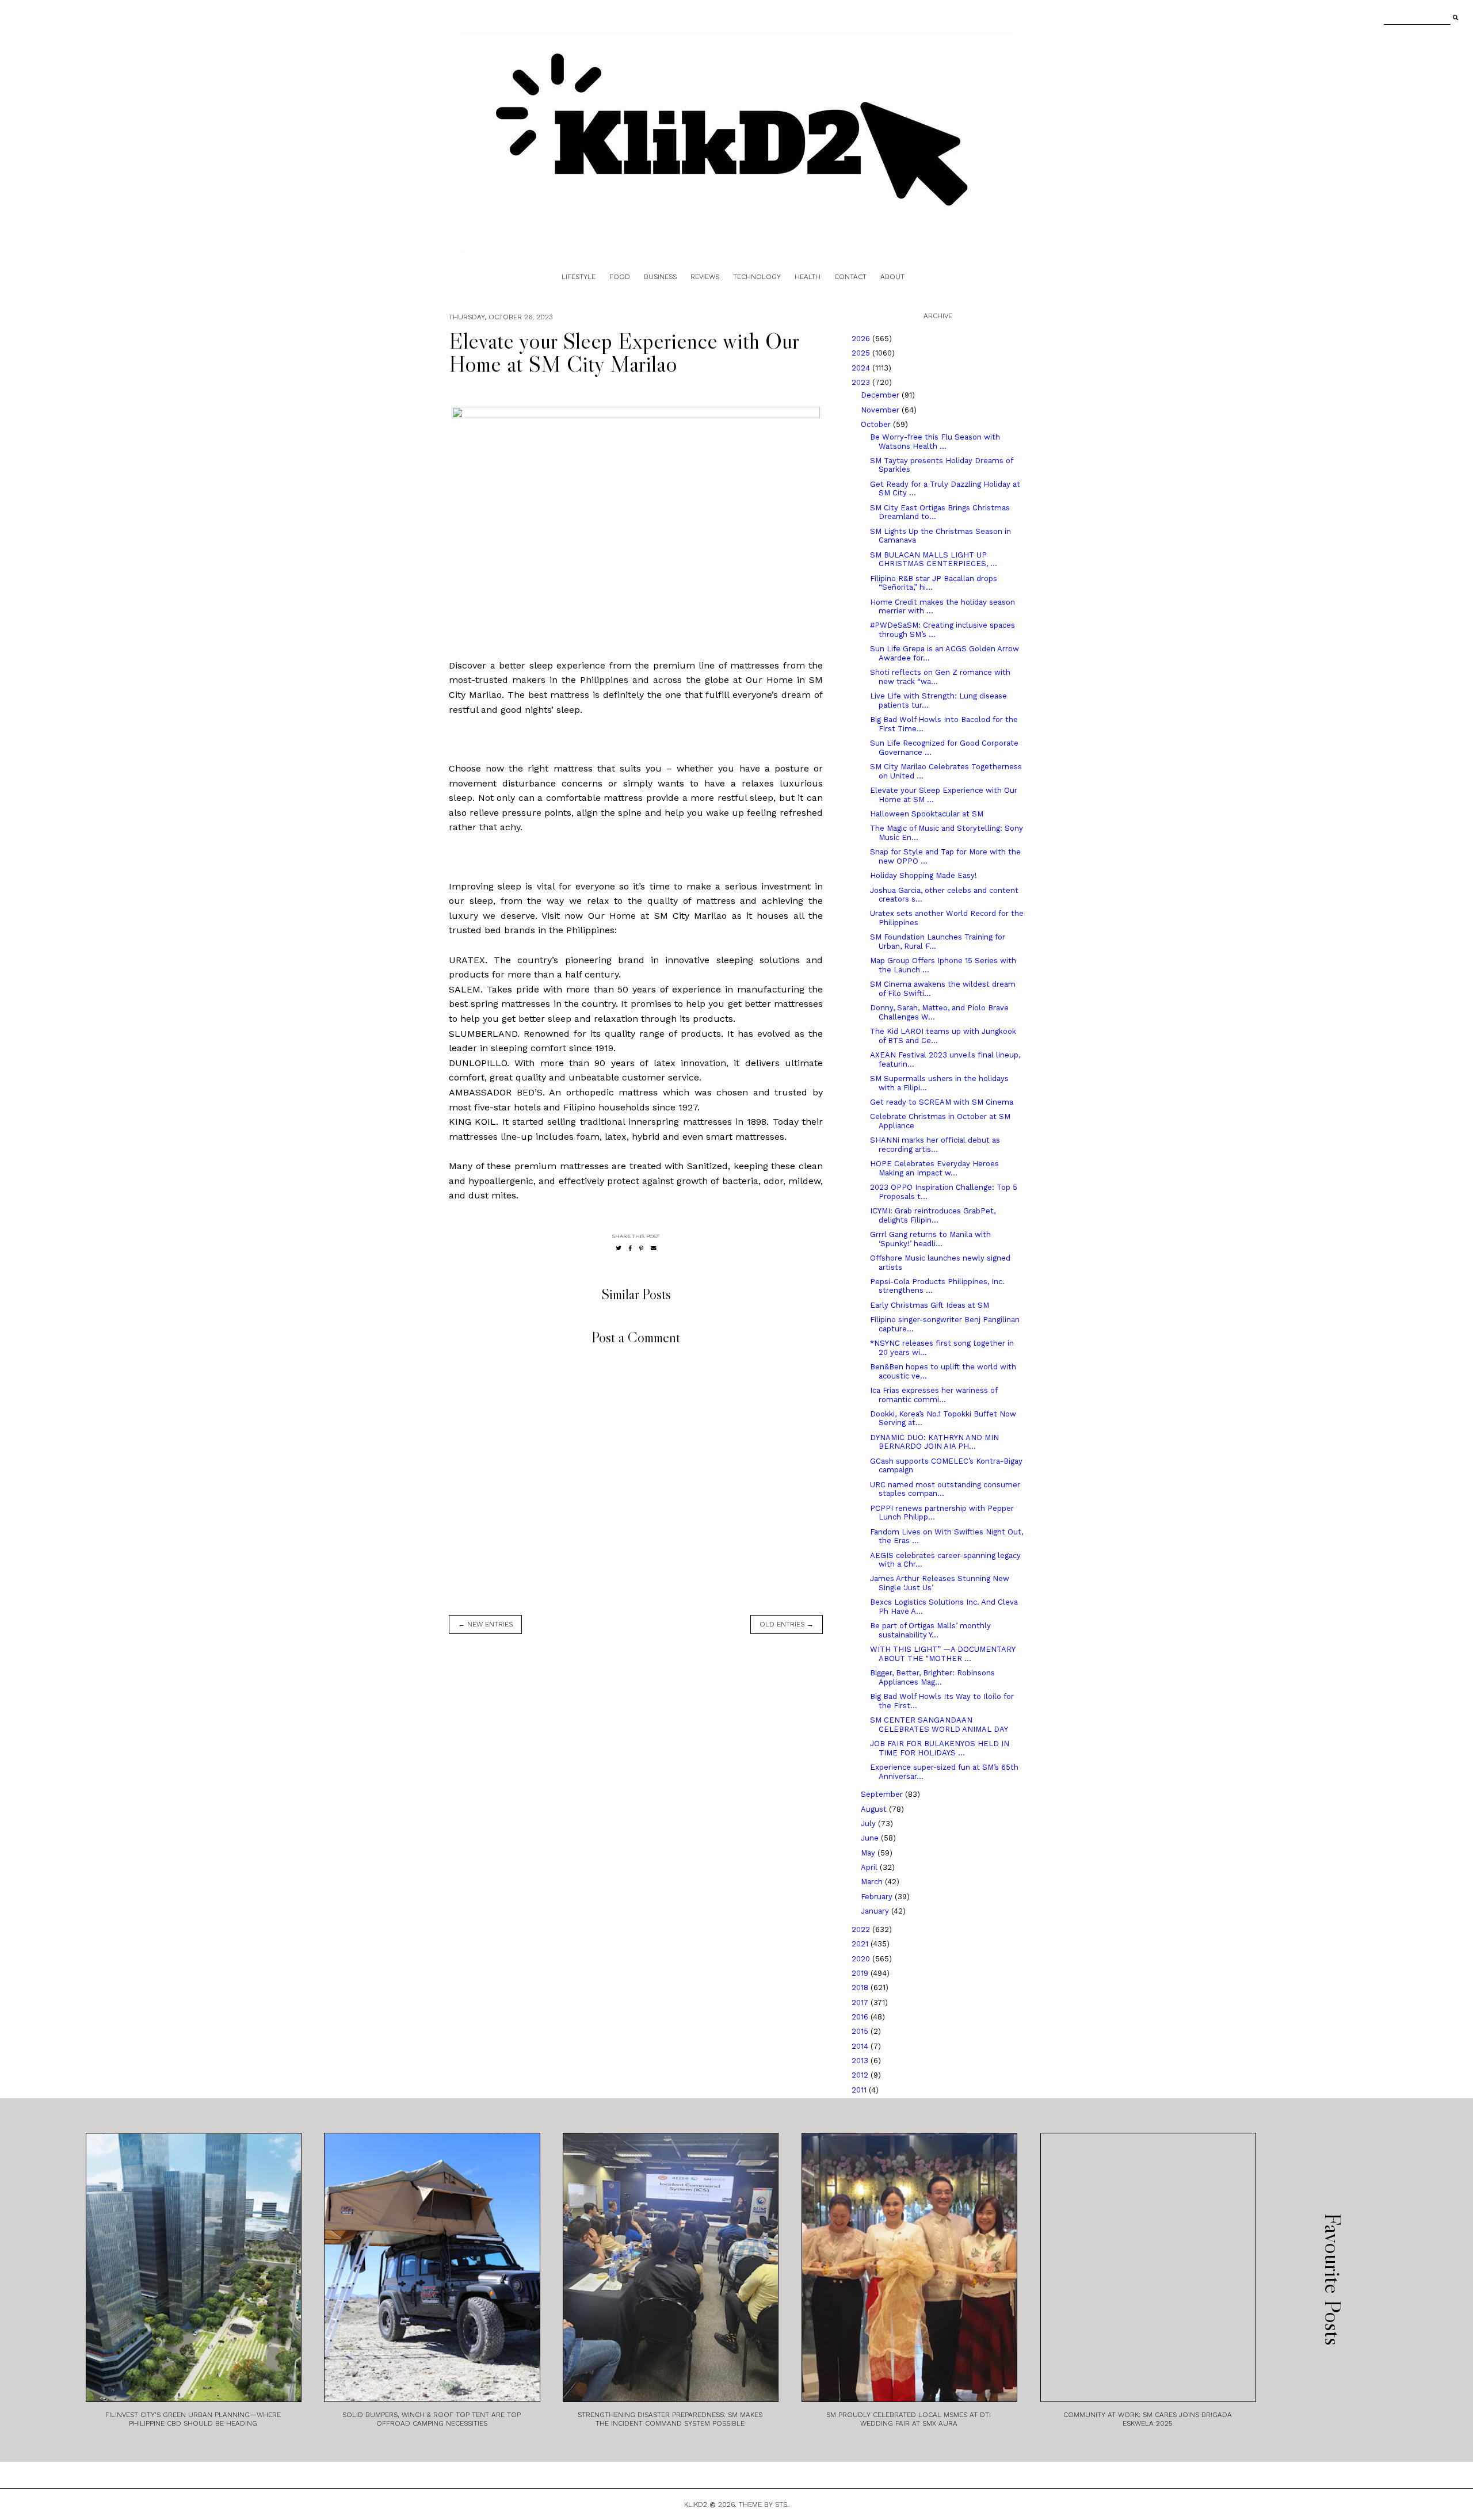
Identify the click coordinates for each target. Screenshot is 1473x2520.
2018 (861, 1988)
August (875, 1809)
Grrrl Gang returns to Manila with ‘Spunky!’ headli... (930, 1239)
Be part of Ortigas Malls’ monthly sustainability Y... (930, 1630)
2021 (861, 1944)
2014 (861, 2046)
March (873, 1882)
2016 (861, 2017)
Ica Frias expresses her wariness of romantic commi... (934, 1395)
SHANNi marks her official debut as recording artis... (935, 1145)
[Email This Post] (654, 1248)
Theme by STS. (764, 2504)
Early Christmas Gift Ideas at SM (930, 1305)
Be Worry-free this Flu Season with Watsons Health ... (935, 442)
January (876, 1911)
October (877, 424)
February (878, 1897)
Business (660, 277)
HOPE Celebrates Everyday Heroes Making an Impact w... (934, 1168)
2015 (861, 2031)
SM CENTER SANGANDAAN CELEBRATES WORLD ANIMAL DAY (939, 1725)
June (871, 1838)
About (892, 277)
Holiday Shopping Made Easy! (924, 875)
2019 (861, 1973)
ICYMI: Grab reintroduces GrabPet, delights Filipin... (933, 1215)
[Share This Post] (630, 1248)
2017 (861, 2002)
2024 (862, 368)
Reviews (705, 277)
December (881, 395)
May (869, 1853)
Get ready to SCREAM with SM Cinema (942, 1102)
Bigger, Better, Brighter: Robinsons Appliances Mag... (932, 1677)
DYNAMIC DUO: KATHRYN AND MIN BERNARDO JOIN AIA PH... (934, 1442)
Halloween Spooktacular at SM (927, 814)
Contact (850, 277)
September (883, 1794)
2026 (862, 339)
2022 (862, 1929)
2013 (861, 2061)
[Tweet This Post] (619, 1248)
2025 (862, 353)
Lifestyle (579, 277)
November (881, 410)
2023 (862, 382)
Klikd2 (696, 2504)
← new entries (485, 1624)
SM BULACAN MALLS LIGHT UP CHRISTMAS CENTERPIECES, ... (934, 560)
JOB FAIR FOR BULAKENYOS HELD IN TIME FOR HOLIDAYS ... (940, 1748)
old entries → (787, 1624)
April (870, 1867)
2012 (861, 2075)
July (869, 1824)
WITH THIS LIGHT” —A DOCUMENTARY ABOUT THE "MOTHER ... (942, 1654)
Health (808, 277)
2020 (862, 1959)
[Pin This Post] (641, 1248)
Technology (757, 277)
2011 (860, 2090)
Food (620, 277)
